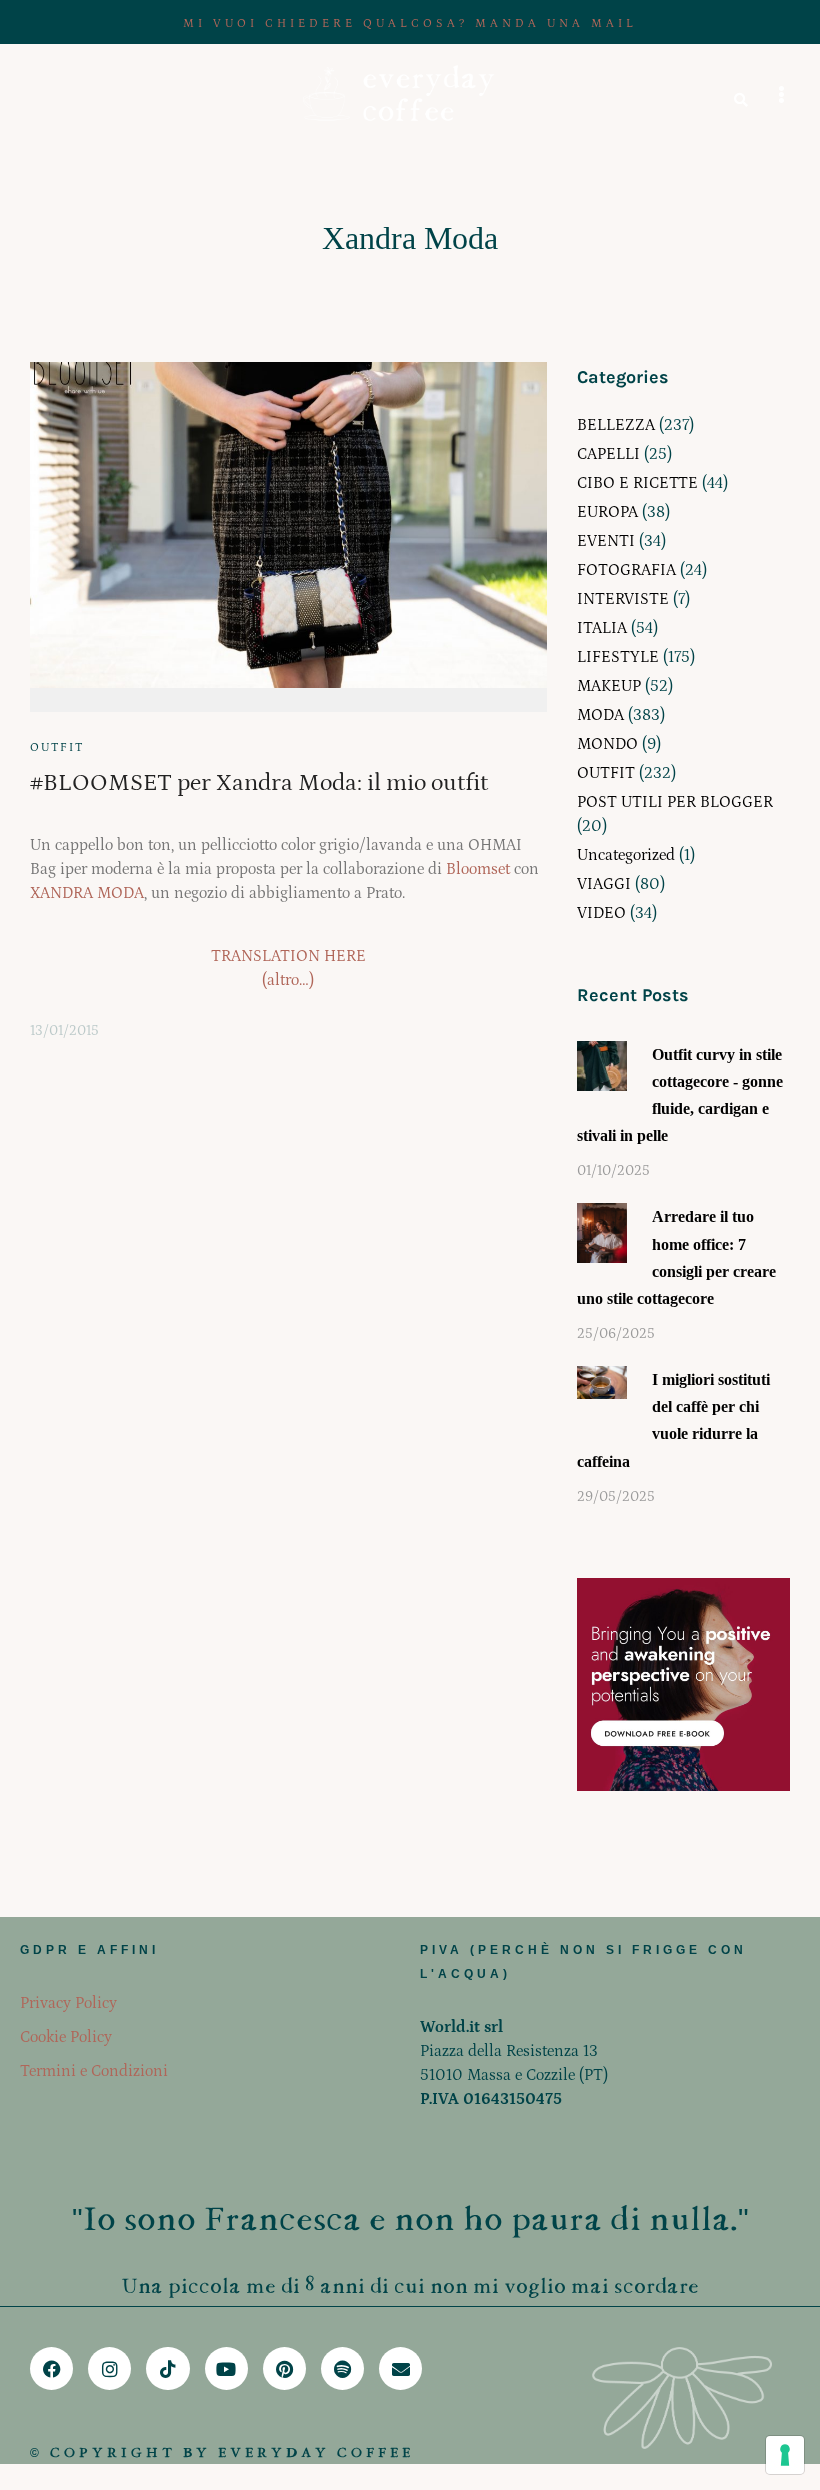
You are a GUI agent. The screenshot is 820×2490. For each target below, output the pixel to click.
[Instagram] (109, 2368)
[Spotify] (342, 2368)
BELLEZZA (616, 425)
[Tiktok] (167, 2368)
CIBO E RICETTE (637, 483)
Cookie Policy (66, 2037)
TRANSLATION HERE (288, 956)
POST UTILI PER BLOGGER (675, 802)
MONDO (607, 744)
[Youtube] (226, 2368)
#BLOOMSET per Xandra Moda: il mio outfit (259, 782)
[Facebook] (51, 2368)
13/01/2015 (64, 1031)
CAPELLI (608, 454)
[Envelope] (400, 2368)
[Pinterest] (284, 2368)
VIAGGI (604, 884)
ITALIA (602, 628)
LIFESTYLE (618, 657)
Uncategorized (626, 855)
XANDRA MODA (87, 893)
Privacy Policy (68, 2003)
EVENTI (606, 541)
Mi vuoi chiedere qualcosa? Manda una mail (410, 23)
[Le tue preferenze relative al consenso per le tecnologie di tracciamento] (785, 2455)
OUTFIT (57, 747)
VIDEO (601, 913)
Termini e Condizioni (94, 2071)
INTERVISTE (623, 599)
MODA (600, 715)
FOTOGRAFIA (626, 570)
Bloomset (478, 869)
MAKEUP (609, 686)
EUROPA (607, 512)
